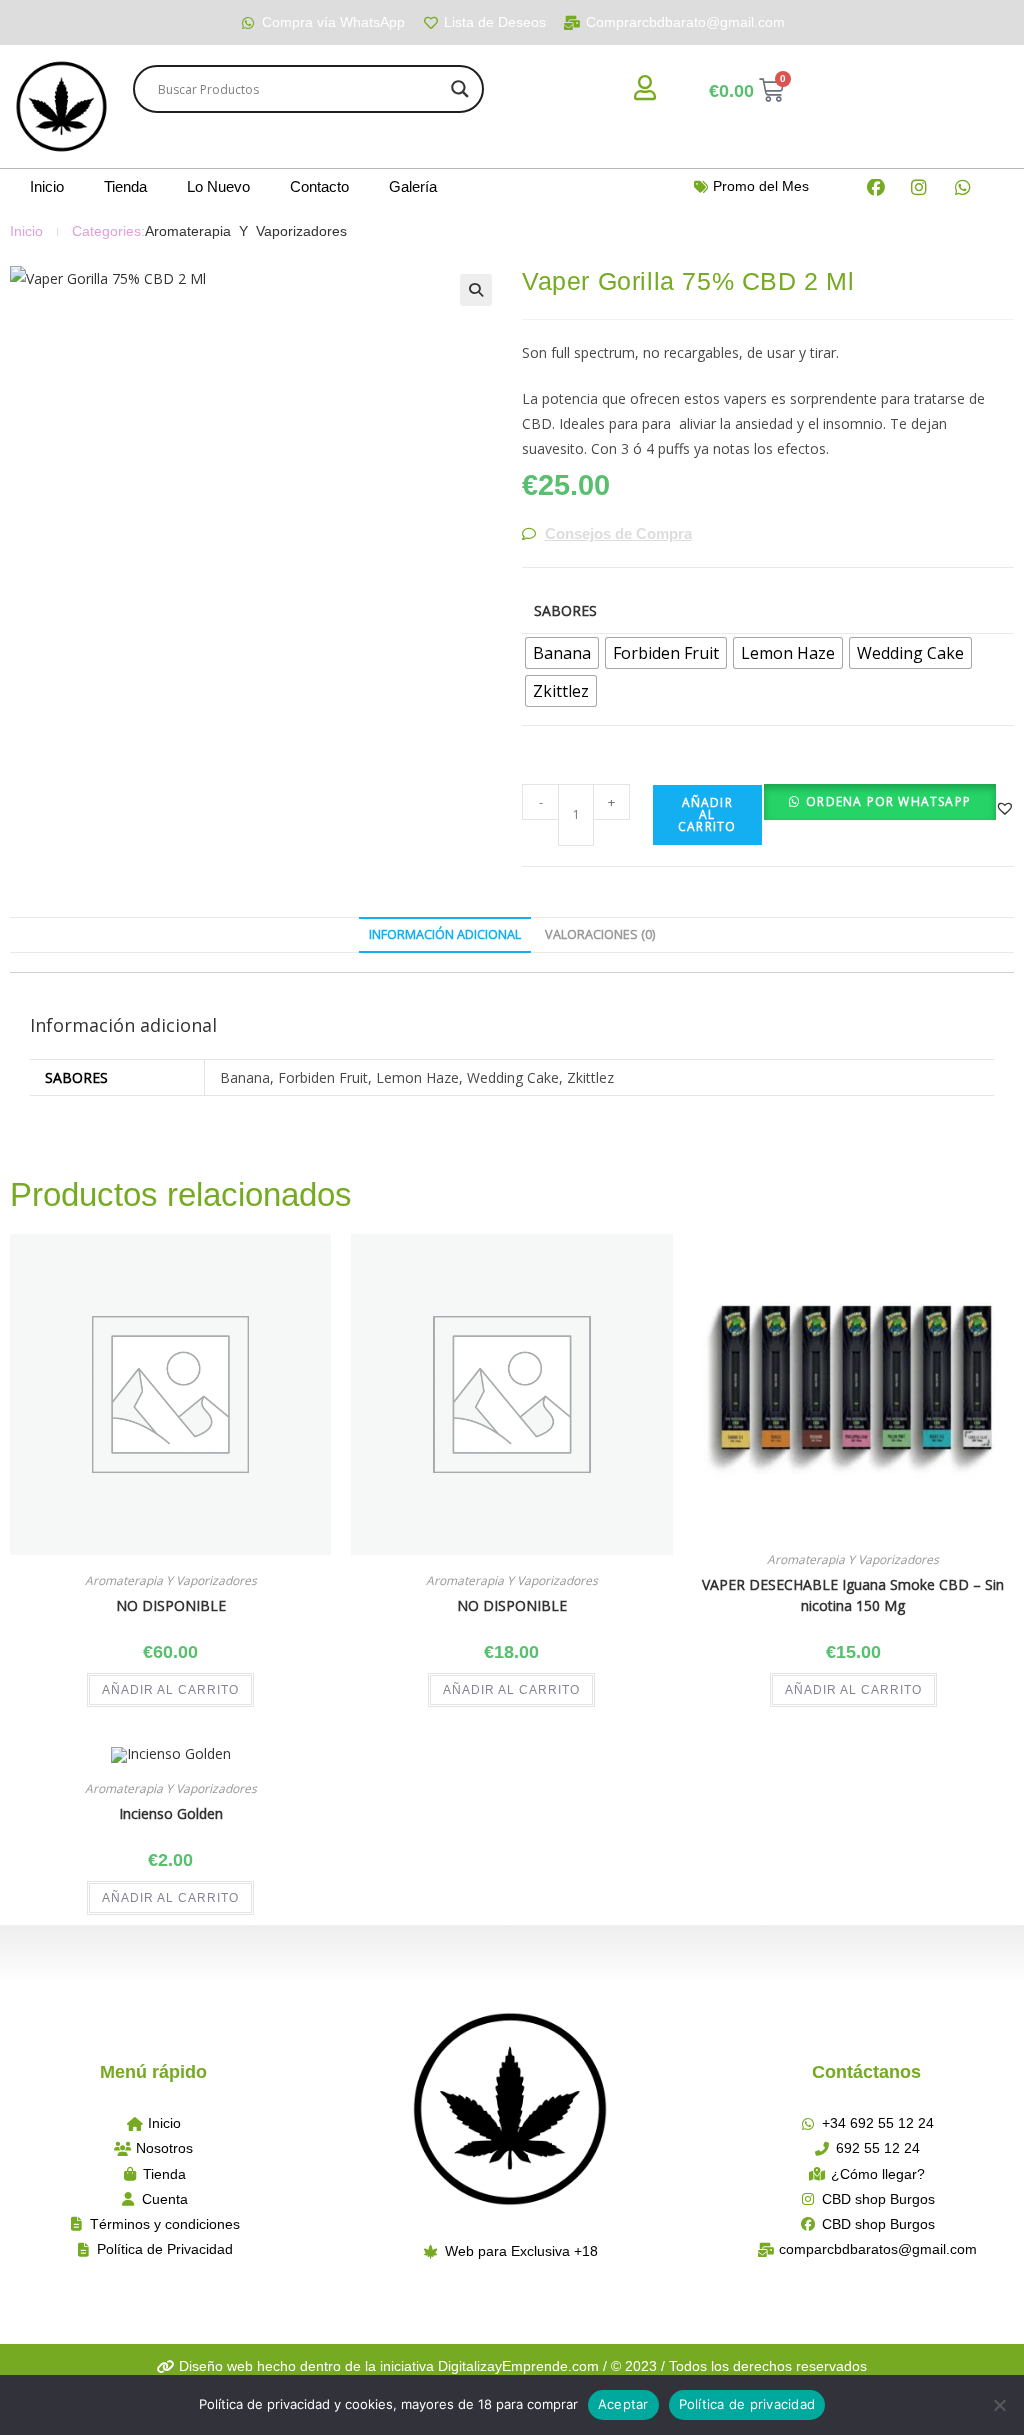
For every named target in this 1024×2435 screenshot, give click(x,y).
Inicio (47, 186)
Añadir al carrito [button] (170, 1690)
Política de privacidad (747, 2404)
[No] (999, 2405)
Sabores (565, 610)
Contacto (319, 186)
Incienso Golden (171, 1813)
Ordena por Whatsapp (888, 801)
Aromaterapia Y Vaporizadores (246, 231)
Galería (413, 186)
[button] (476, 290)
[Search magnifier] (460, 89)
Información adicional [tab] (445, 934)
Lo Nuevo (218, 186)
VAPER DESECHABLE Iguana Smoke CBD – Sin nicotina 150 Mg (853, 1595)
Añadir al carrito (707, 814)
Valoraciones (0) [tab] (600, 934)
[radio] (562, 653)
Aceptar (623, 2404)
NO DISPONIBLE (171, 1605)
